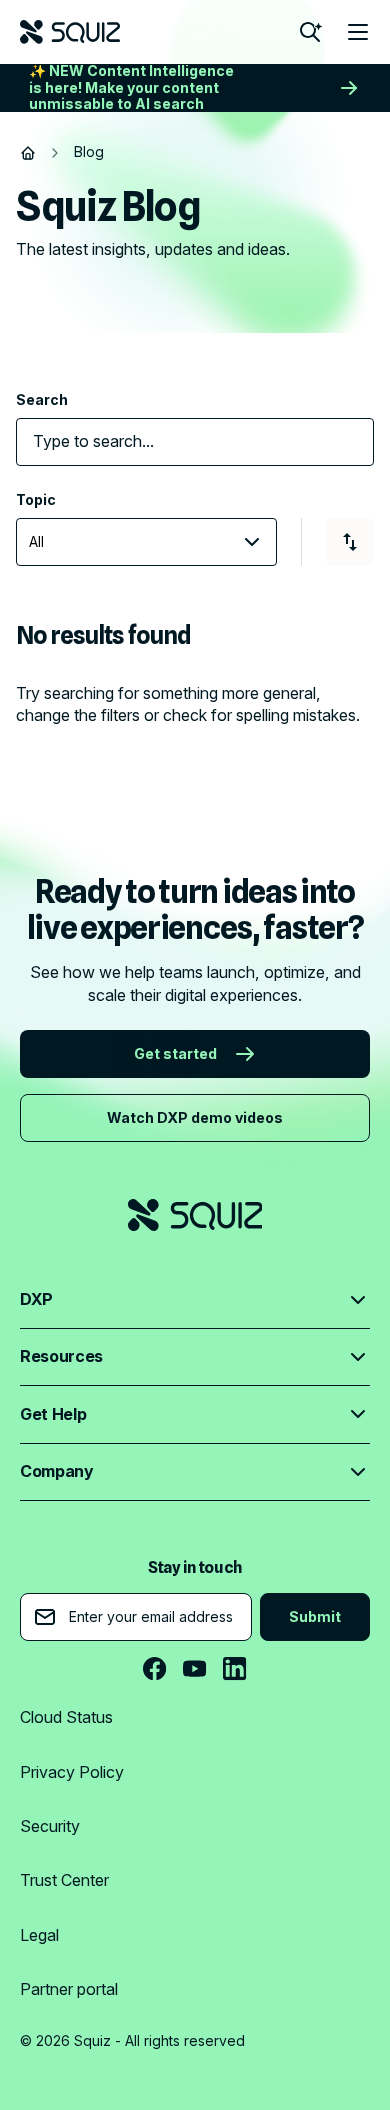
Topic (36, 499)
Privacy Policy (72, 1772)
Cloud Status (66, 1717)
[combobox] (185, 441)
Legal (39, 1935)
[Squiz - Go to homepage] (70, 32)
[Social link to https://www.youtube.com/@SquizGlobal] (195, 1669)
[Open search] (310, 32)
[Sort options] (350, 542)
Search (42, 399)
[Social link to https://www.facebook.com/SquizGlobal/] (155, 1669)
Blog (89, 151)
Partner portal (69, 1989)
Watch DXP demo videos (195, 1117)
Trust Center (64, 1880)
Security (50, 1826)
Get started (175, 1053)
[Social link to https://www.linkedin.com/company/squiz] (235, 1669)
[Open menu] (358, 32)
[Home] (28, 153)
